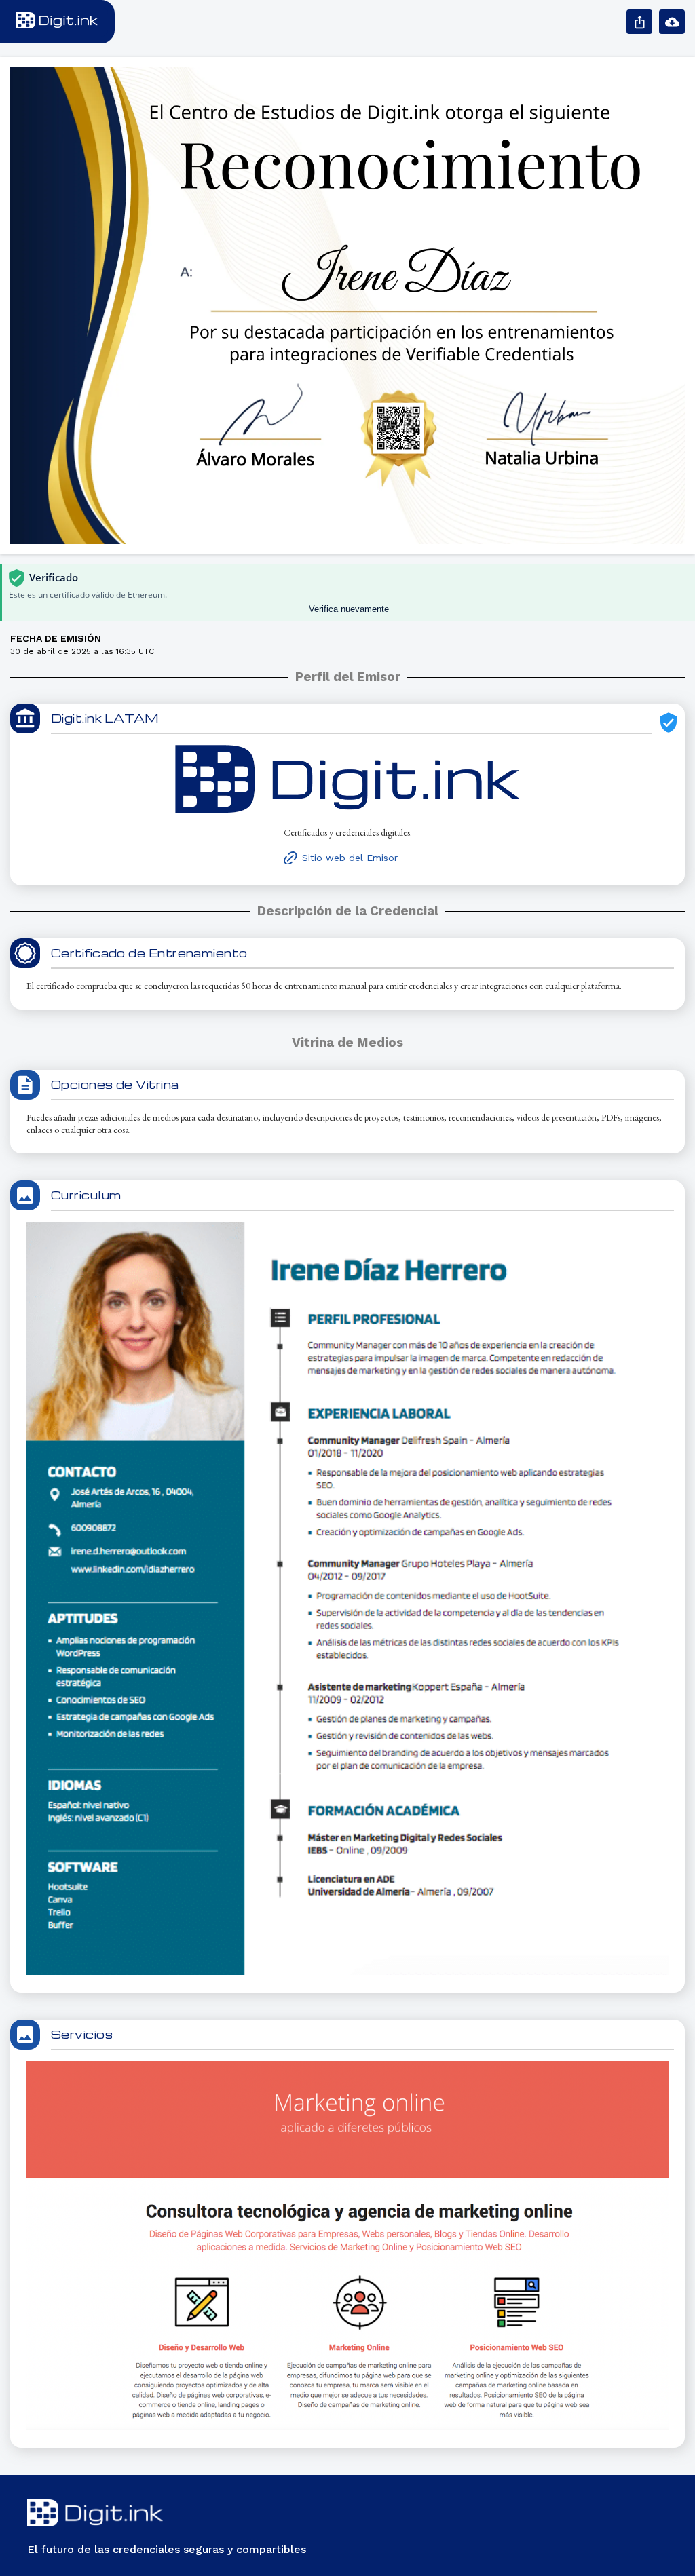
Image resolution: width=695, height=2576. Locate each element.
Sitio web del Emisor (350, 858)
